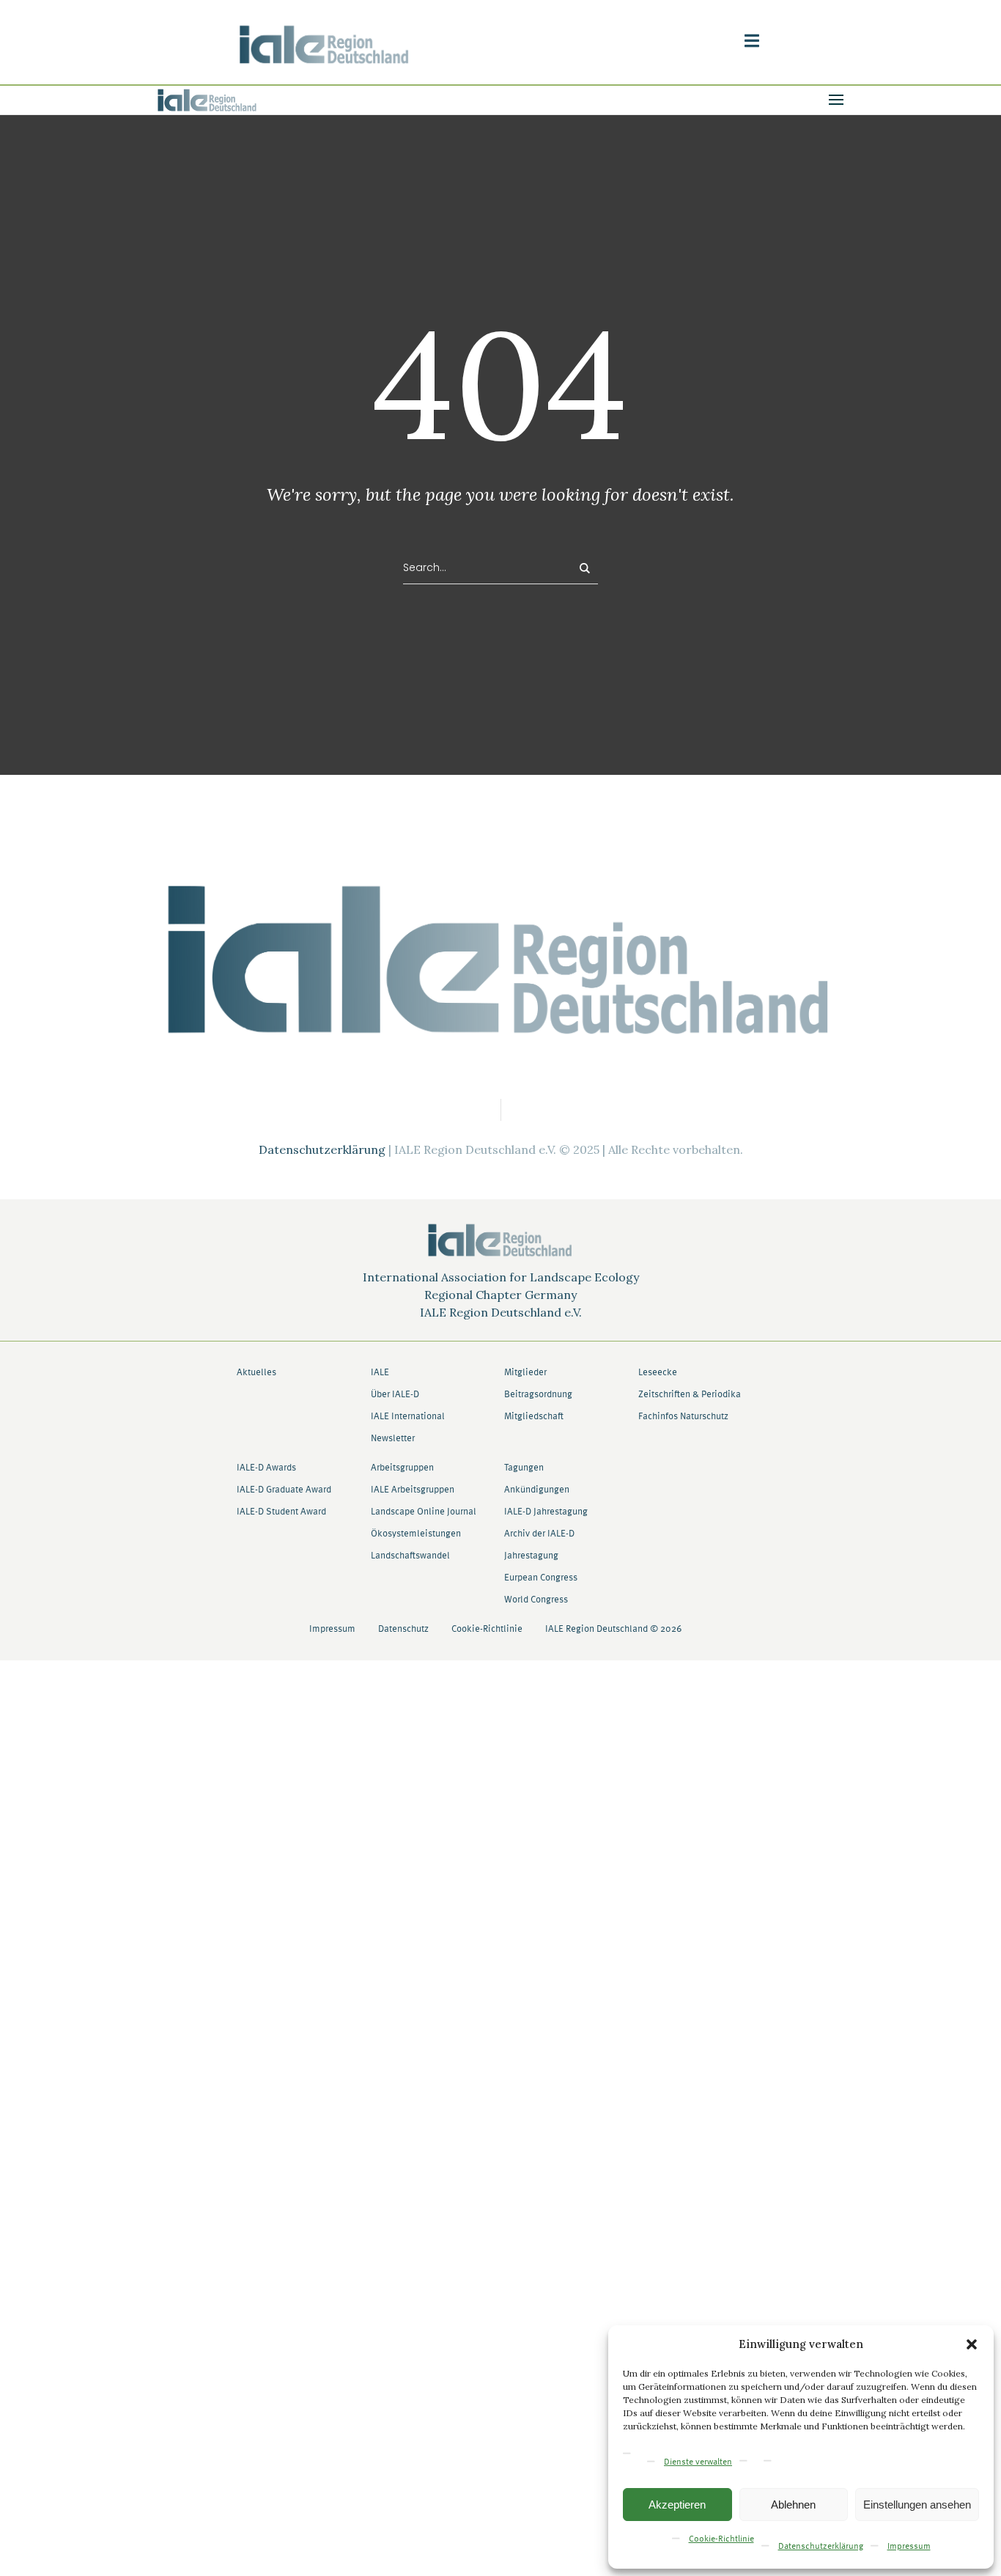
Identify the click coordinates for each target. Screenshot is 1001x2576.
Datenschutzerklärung (821, 2547)
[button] (972, 2344)
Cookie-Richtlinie (721, 2539)
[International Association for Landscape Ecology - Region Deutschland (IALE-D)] (500, 959)
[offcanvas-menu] (752, 41)
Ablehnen (793, 2505)
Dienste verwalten (698, 2462)
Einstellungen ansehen (917, 2505)
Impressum (909, 2547)
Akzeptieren (677, 2505)
